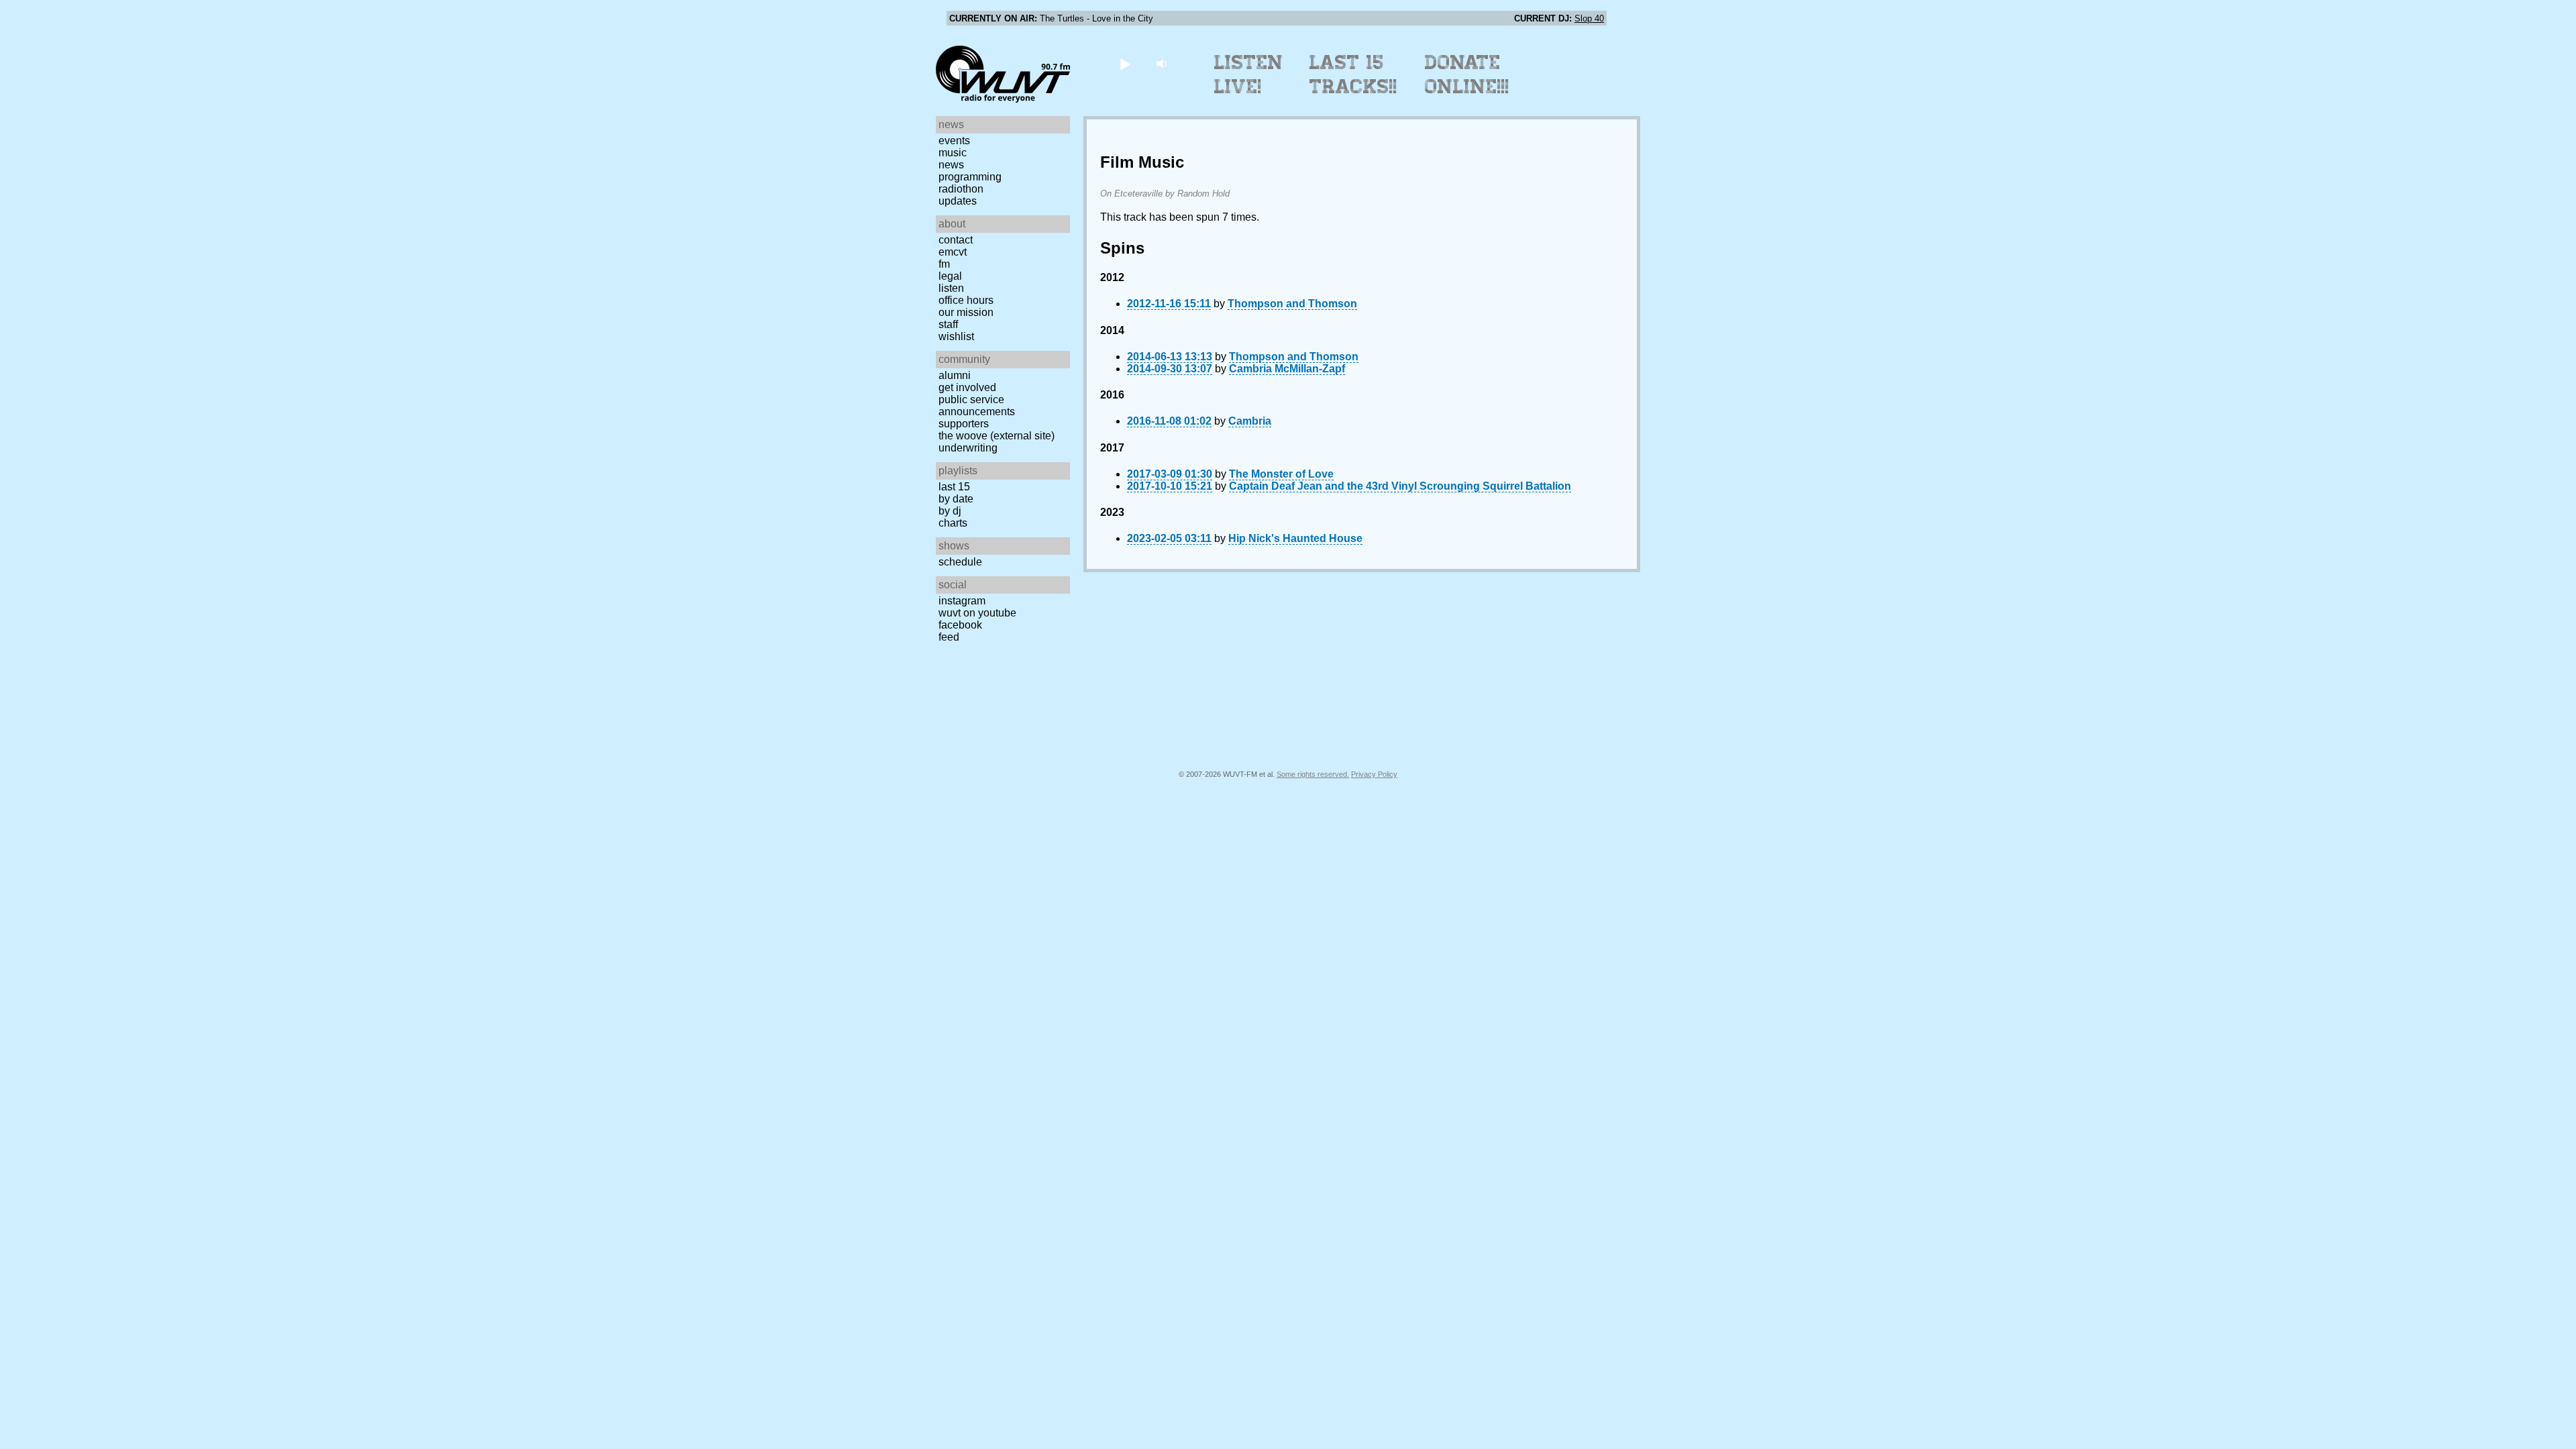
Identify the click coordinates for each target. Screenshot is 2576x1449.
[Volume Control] (1163, 63)
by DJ (950, 511)
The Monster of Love (1281, 474)
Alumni (955, 375)
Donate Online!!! (1467, 74)
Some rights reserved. (1313, 774)
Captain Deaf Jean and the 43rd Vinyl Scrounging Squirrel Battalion (1400, 486)
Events (954, 141)
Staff (948, 324)
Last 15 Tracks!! (1353, 74)
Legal (950, 276)
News (951, 165)
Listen (951, 288)
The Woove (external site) (997, 436)
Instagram (962, 601)
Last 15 (954, 487)
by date (956, 499)
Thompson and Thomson (1292, 304)
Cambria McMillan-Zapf (1287, 369)
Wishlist (956, 336)
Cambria (1250, 421)
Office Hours (966, 300)
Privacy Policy (1374, 774)
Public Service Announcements (977, 406)
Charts (953, 523)
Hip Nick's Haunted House (1295, 538)
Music (953, 153)
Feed (949, 637)
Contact (956, 240)
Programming (970, 177)
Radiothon (961, 189)
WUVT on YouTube (977, 613)
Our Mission (966, 312)
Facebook (960, 625)
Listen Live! (1249, 74)
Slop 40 (1589, 18)
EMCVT (953, 252)
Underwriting (968, 448)
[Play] (1125, 63)
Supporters (964, 424)
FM (944, 264)
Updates (958, 201)
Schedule (960, 562)
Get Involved (967, 387)
